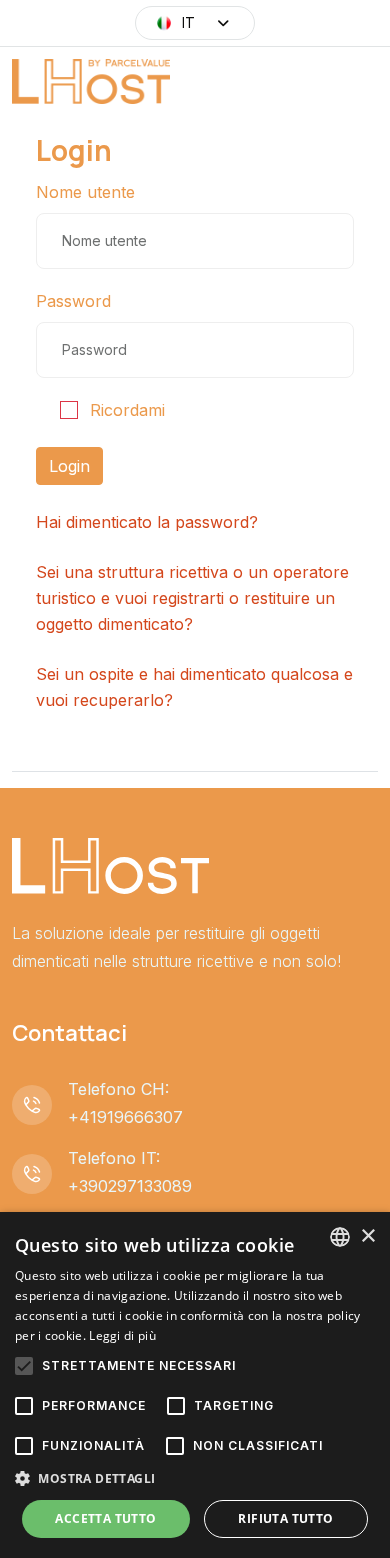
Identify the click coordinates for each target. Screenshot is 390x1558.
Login (69, 466)
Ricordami (127, 410)
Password (73, 301)
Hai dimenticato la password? (147, 522)
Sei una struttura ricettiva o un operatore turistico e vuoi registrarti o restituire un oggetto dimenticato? (192, 598)
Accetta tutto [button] (105, 1518)
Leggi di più (122, 1335)
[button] (195, 1479)
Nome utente (85, 192)
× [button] (367, 1236)
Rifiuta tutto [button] (285, 1518)
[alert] (195, 1385)
